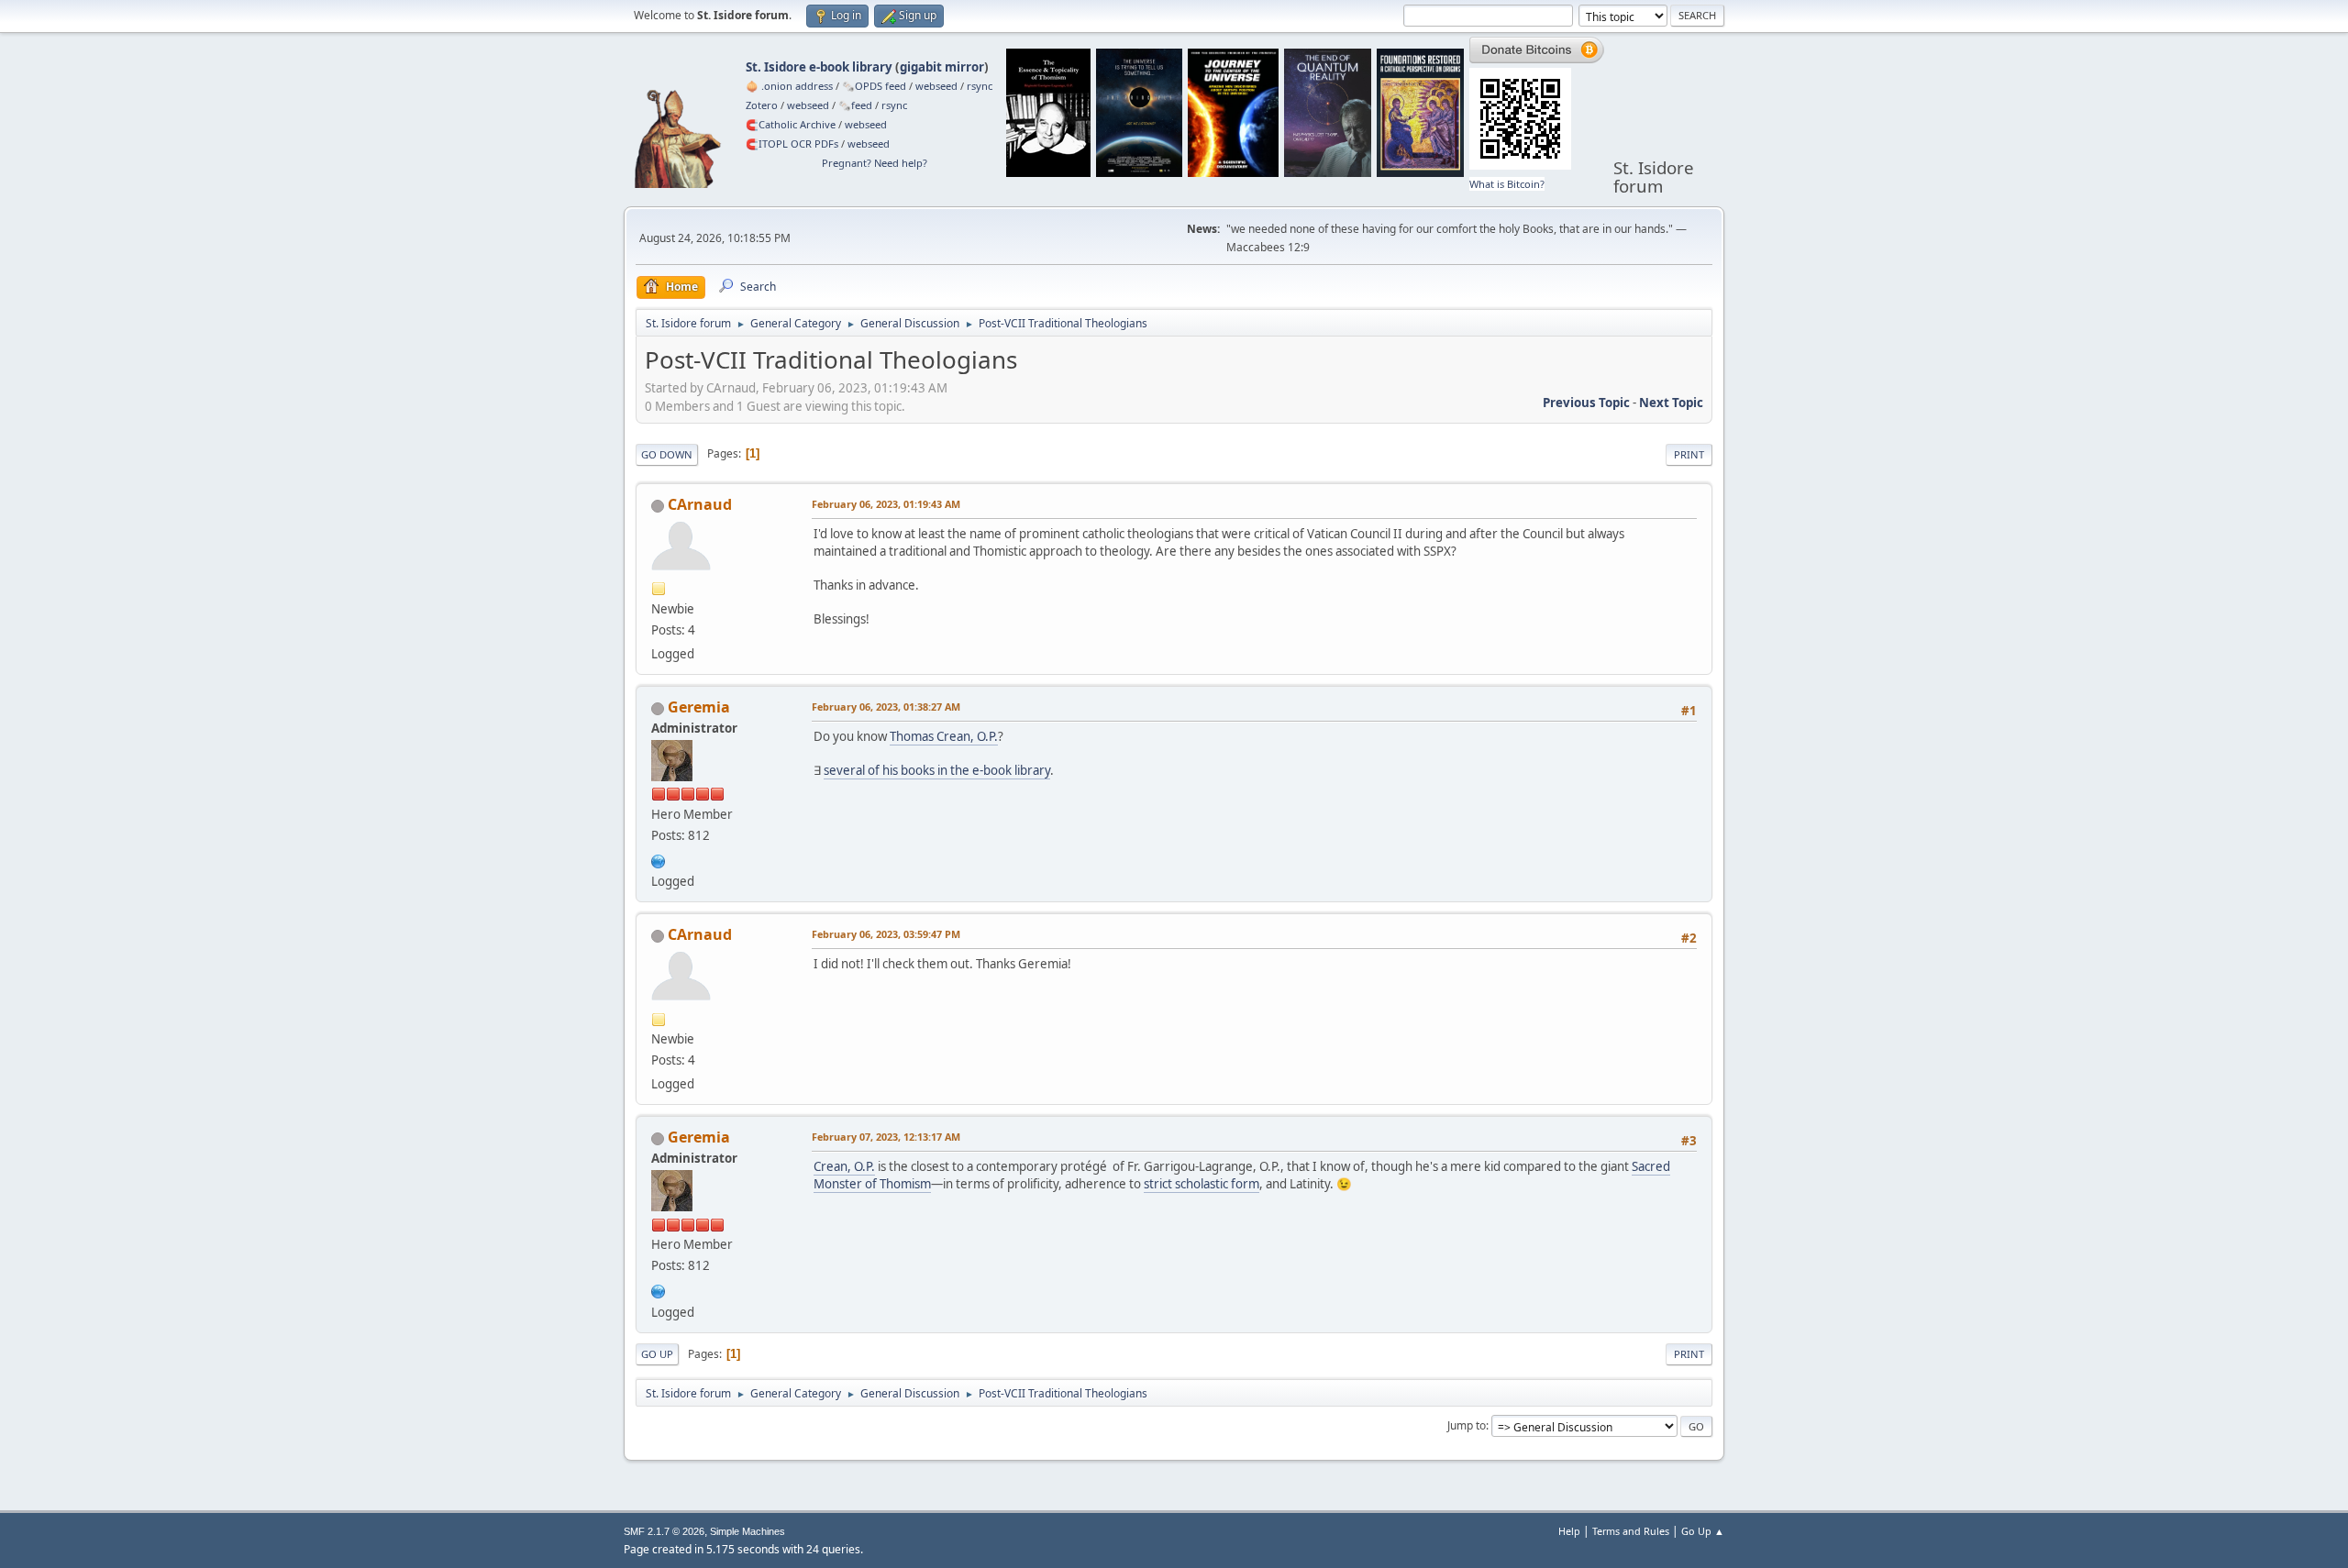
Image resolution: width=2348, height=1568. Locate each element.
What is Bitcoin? (1507, 184)
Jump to (1467, 1425)
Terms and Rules (1631, 1531)
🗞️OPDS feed (874, 86)
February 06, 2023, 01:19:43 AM (886, 504)
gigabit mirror (942, 67)
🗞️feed (855, 105)
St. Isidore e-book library (819, 67)
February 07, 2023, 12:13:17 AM (886, 1137)
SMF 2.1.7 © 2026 (664, 1531)
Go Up (657, 1354)
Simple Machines (748, 1531)
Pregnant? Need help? (875, 163)
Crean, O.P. (844, 1166)
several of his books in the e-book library (937, 770)
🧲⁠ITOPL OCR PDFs (792, 144)
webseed (936, 86)
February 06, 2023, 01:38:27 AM (886, 707)
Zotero (762, 105)
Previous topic (1586, 403)
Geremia (699, 707)
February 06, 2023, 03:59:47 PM (886, 934)
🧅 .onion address (789, 86)
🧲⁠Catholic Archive (791, 124)
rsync (980, 86)
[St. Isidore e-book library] (659, 859)
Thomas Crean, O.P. (944, 736)
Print (1689, 454)
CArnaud (700, 504)
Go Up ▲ (1703, 1531)
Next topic (1671, 403)
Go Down (667, 454)
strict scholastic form (1202, 1184)
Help (1569, 1531)
